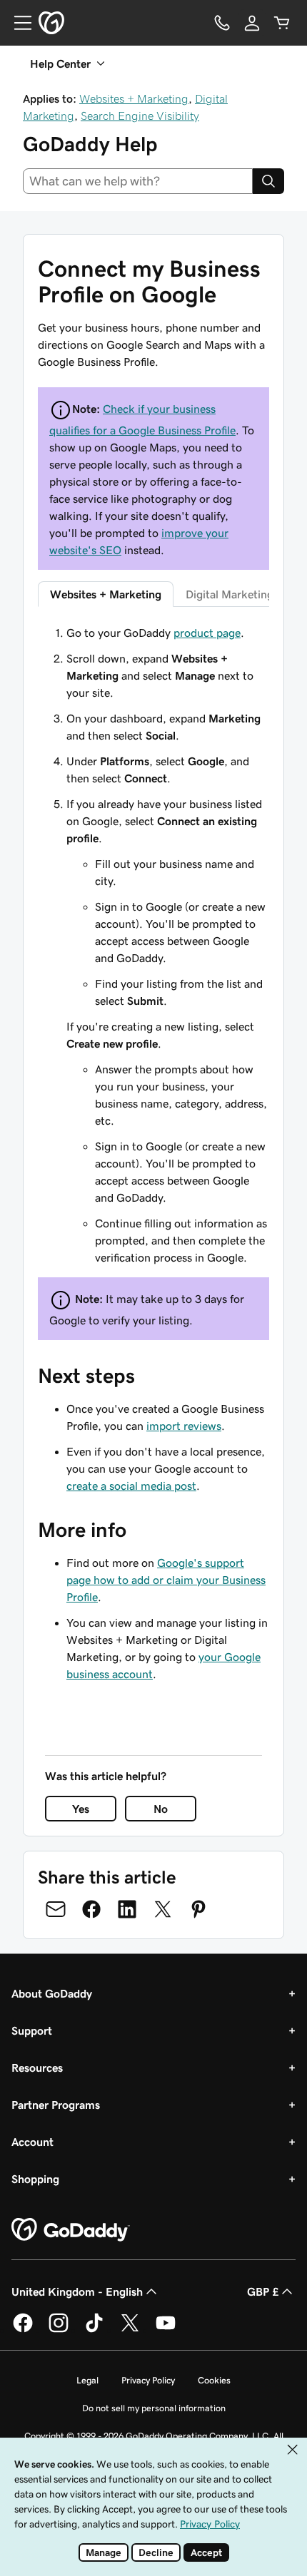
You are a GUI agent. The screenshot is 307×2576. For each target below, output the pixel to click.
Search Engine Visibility (140, 116)
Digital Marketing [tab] (230, 594)
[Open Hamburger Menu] (17, 23)
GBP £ (263, 2291)
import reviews (184, 1426)
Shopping (35, 2179)
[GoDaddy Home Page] (71, 2230)
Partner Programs (56, 2105)
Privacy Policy (148, 2380)
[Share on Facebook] (91, 1909)
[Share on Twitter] (163, 1909)
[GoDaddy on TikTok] (94, 2330)
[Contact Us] (222, 23)
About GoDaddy (52, 1993)
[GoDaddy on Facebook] (23, 2330)
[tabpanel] (153, 945)
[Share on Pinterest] (198, 1909)
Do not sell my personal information (154, 2408)
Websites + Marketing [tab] (106, 594)
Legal (87, 2380)
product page (207, 633)
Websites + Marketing (134, 98)
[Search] (268, 181)
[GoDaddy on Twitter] (130, 2330)
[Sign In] (252, 23)
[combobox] (138, 181)
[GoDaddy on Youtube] (166, 2330)
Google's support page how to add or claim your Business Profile (166, 1580)
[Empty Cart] (282, 23)
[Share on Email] (56, 1909)
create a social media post (131, 1486)
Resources (37, 2068)
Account (32, 2142)
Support (32, 2030)
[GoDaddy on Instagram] (59, 2330)
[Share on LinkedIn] (127, 1909)
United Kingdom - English (77, 2291)
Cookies (214, 2380)
